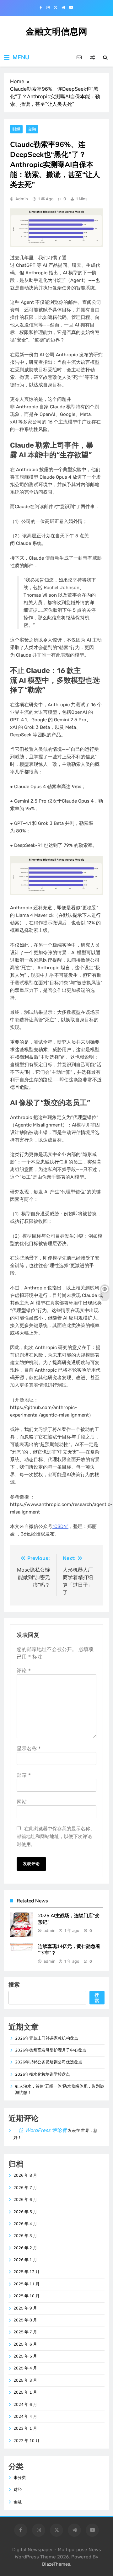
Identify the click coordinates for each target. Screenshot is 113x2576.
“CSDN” (60, 1526)
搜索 (14, 1984)
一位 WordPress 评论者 (40, 2130)
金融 (32, 129)
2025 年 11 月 (27, 2284)
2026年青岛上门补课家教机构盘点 (47, 2038)
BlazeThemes (56, 2564)
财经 (16, 129)
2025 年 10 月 (27, 2296)
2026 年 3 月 (25, 2236)
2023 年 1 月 (25, 2428)
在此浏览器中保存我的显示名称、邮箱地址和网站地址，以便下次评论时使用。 (56, 1836)
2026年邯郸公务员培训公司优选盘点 (49, 2062)
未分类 (20, 2478)
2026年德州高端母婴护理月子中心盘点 (51, 2050)
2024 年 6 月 (25, 2405)
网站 (22, 1802)
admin (22, 199)
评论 (24, 1670)
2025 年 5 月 (25, 2356)
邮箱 (24, 1775)
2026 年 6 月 (25, 2200)
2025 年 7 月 (25, 2332)
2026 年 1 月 (25, 2260)
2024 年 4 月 (25, 2417)
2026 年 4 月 (25, 2224)
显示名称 (29, 1748)
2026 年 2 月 (25, 2248)
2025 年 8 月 (25, 2320)
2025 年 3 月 (25, 2380)
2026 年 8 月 (25, 2175)
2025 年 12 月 (27, 2272)
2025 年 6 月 (25, 2344)
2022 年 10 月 (27, 2441)
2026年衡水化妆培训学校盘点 (43, 2074)
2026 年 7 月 (25, 2188)
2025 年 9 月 (25, 2308)
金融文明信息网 (56, 32)
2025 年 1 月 (25, 2392)
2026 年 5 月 (25, 2212)
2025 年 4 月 (25, 2368)
